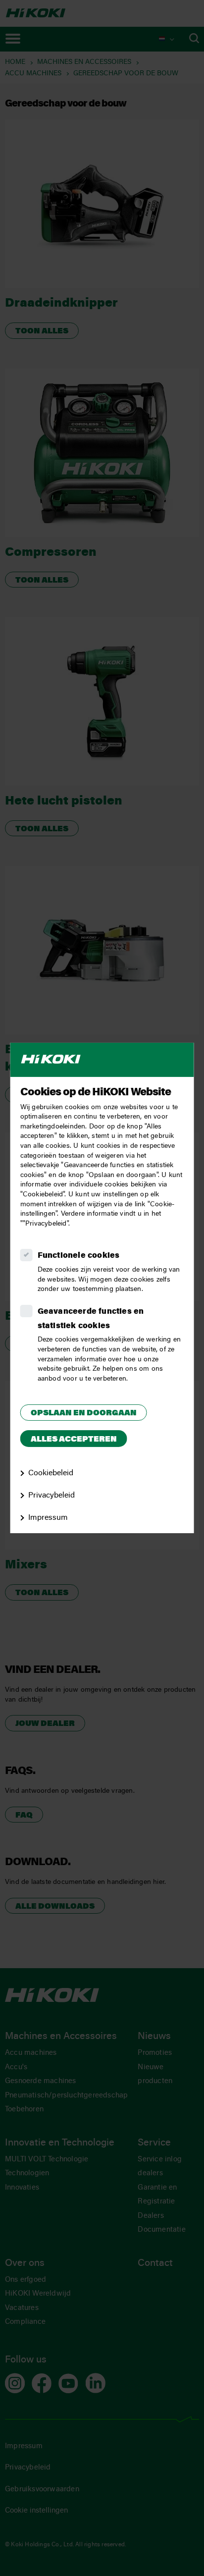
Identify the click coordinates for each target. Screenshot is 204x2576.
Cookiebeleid (51, 1473)
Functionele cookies (79, 1256)
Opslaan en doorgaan (84, 1413)
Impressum (48, 1518)
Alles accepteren (74, 1440)
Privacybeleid (51, 1496)
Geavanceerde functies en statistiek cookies (91, 1319)
